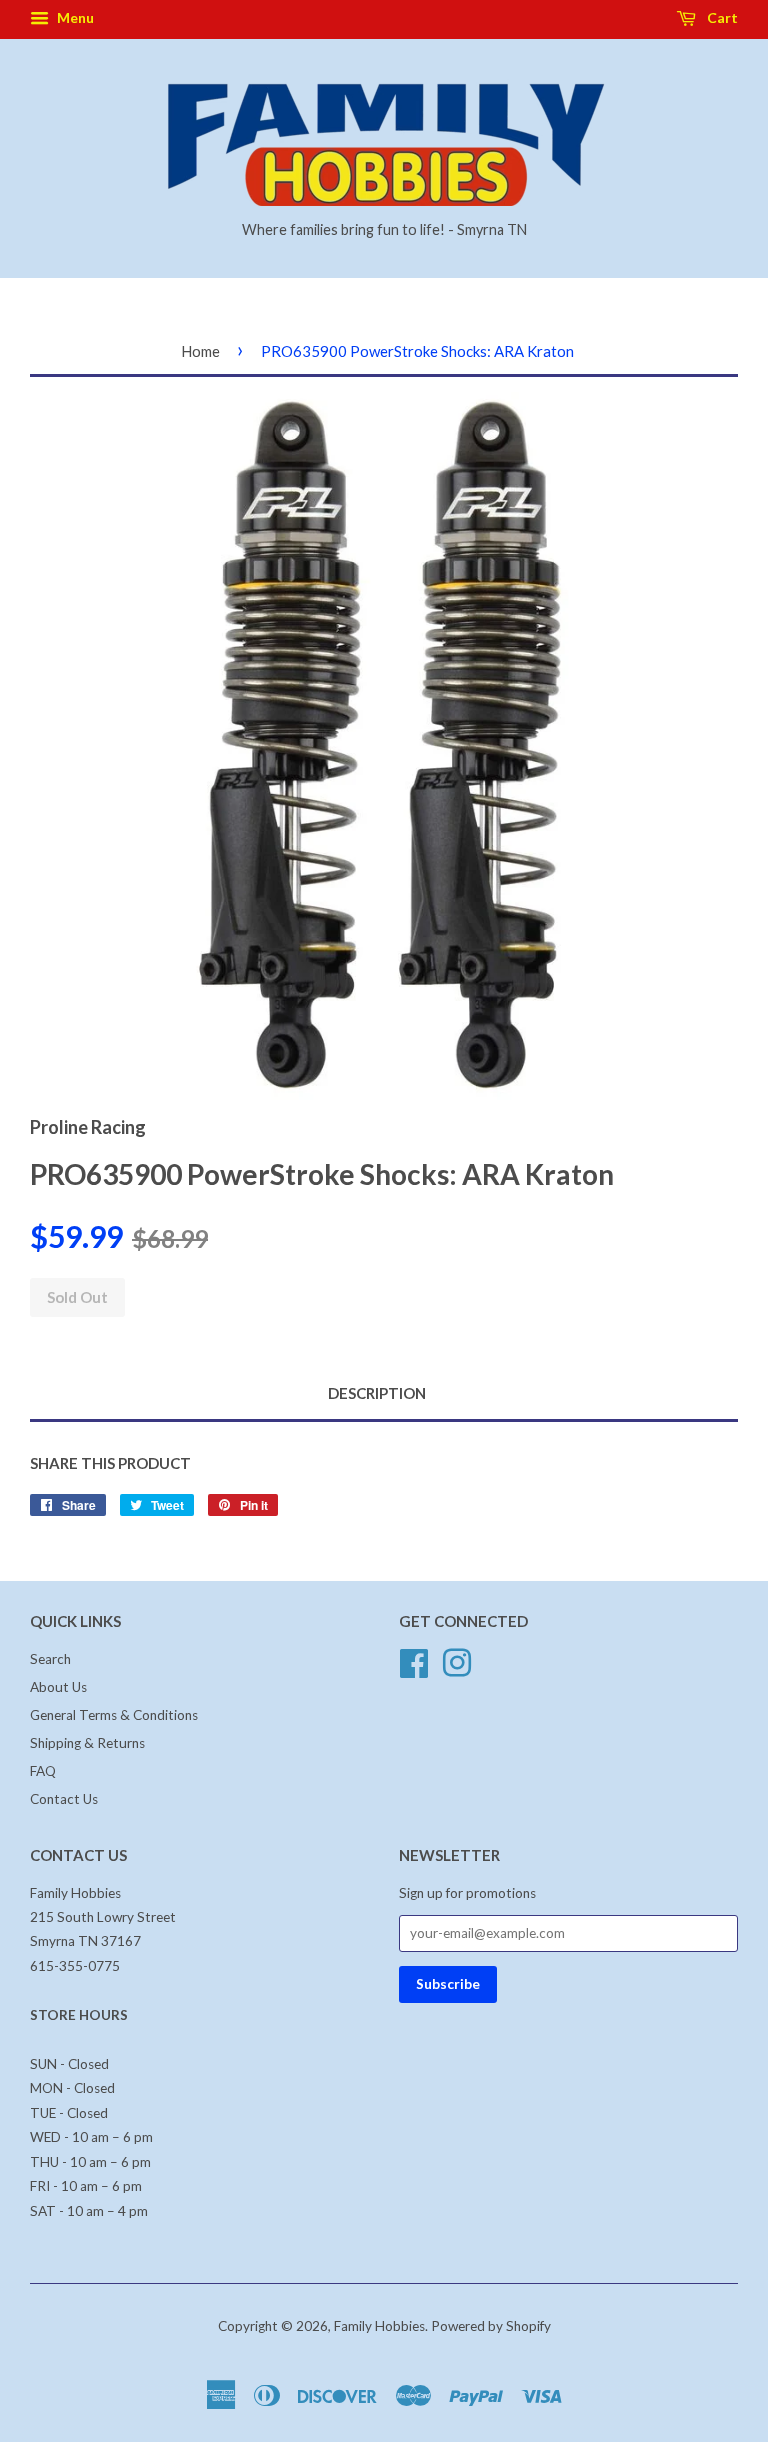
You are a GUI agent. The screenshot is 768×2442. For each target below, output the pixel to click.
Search (50, 1659)
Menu (74, 17)
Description (377, 1393)
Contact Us (64, 1799)
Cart (721, 17)
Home (200, 351)
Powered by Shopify (491, 2326)
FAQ (43, 1771)
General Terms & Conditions (114, 1715)
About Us (58, 1687)
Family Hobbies (379, 2326)
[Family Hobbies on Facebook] (414, 1661)
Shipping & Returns (87, 1743)
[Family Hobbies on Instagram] (457, 1661)
